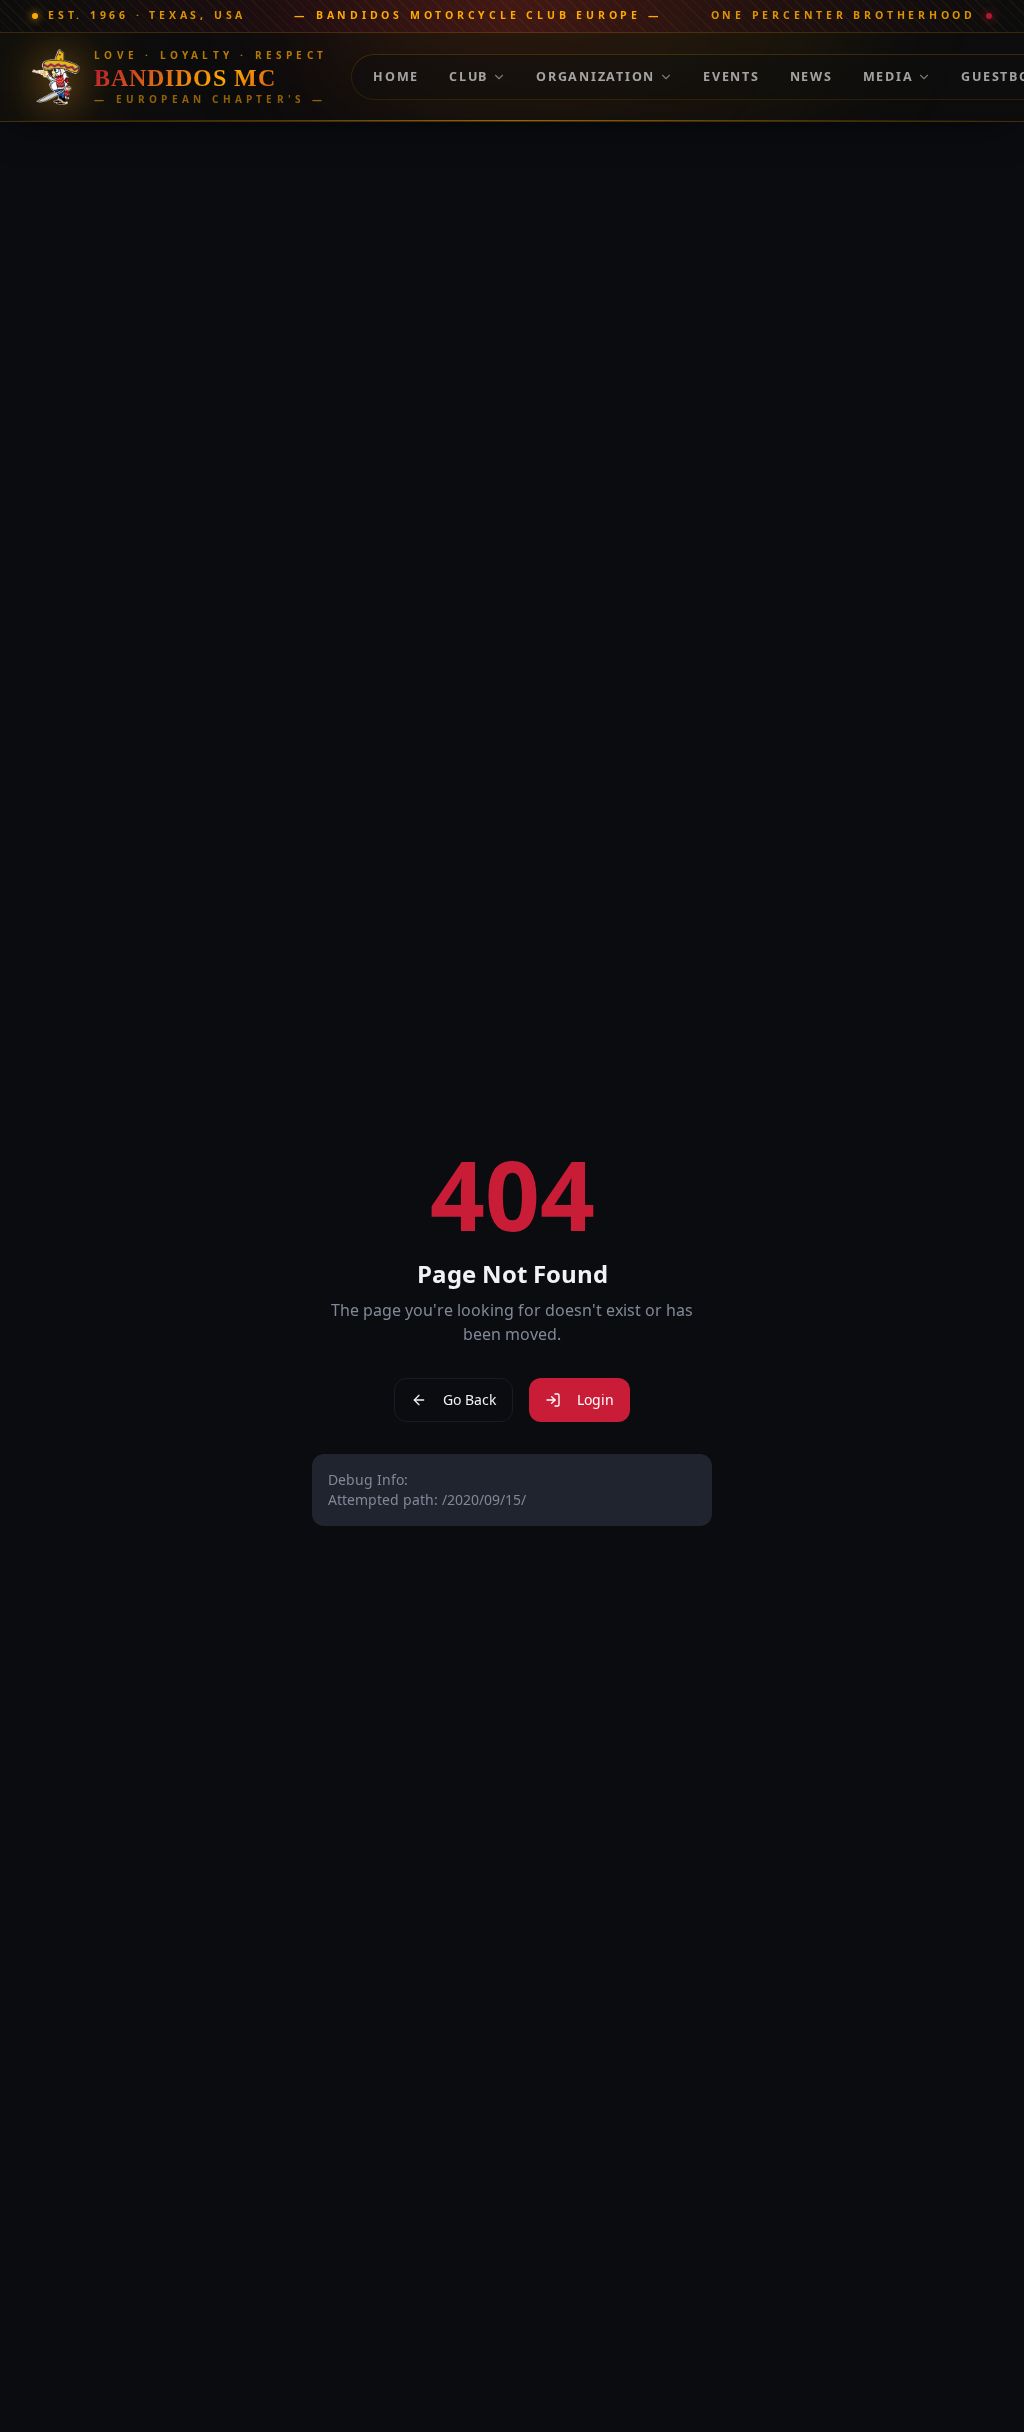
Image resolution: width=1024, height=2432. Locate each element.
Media (888, 76)
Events (731, 76)
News (811, 76)
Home (396, 76)
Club (468, 76)
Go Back (469, 1399)
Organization (595, 76)
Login (595, 1399)
